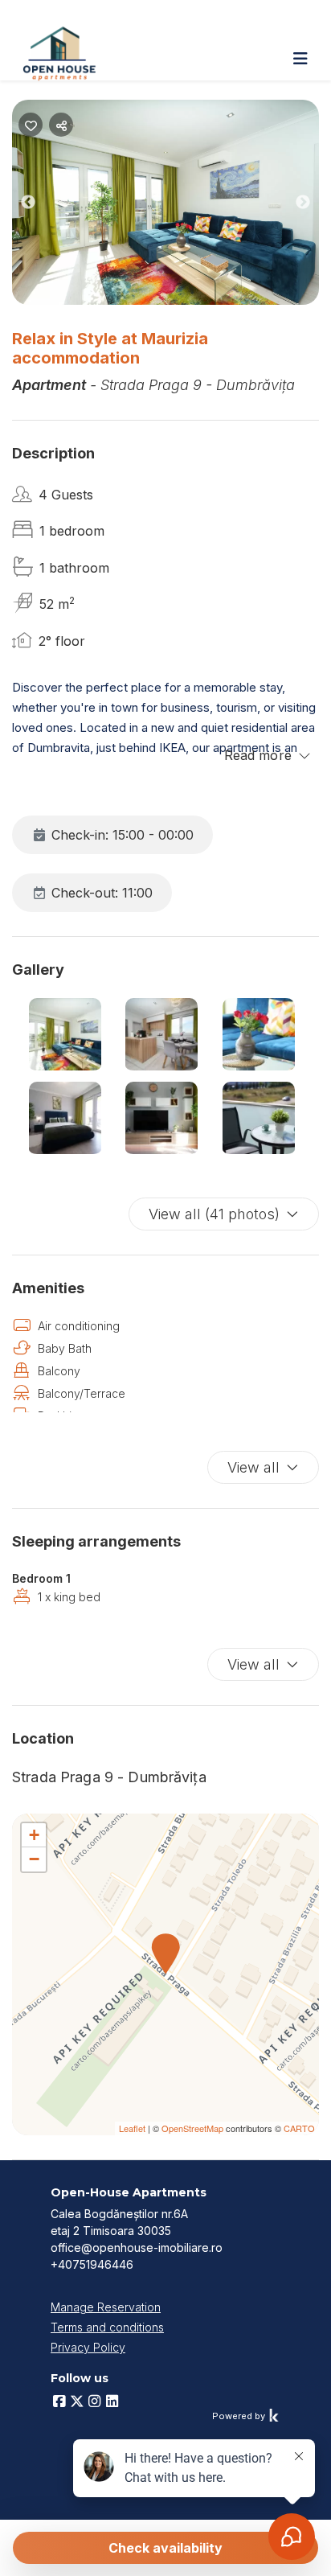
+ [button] (34, 1835)
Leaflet (132, 2128)
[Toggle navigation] (300, 59)
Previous (40, 205)
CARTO (299, 2128)
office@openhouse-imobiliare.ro (137, 2247)
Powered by (240, 2416)
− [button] (34, 1859)
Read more (258, 755)
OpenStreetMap (192, 2128)
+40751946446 (92, 2264)
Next (315, 205)
